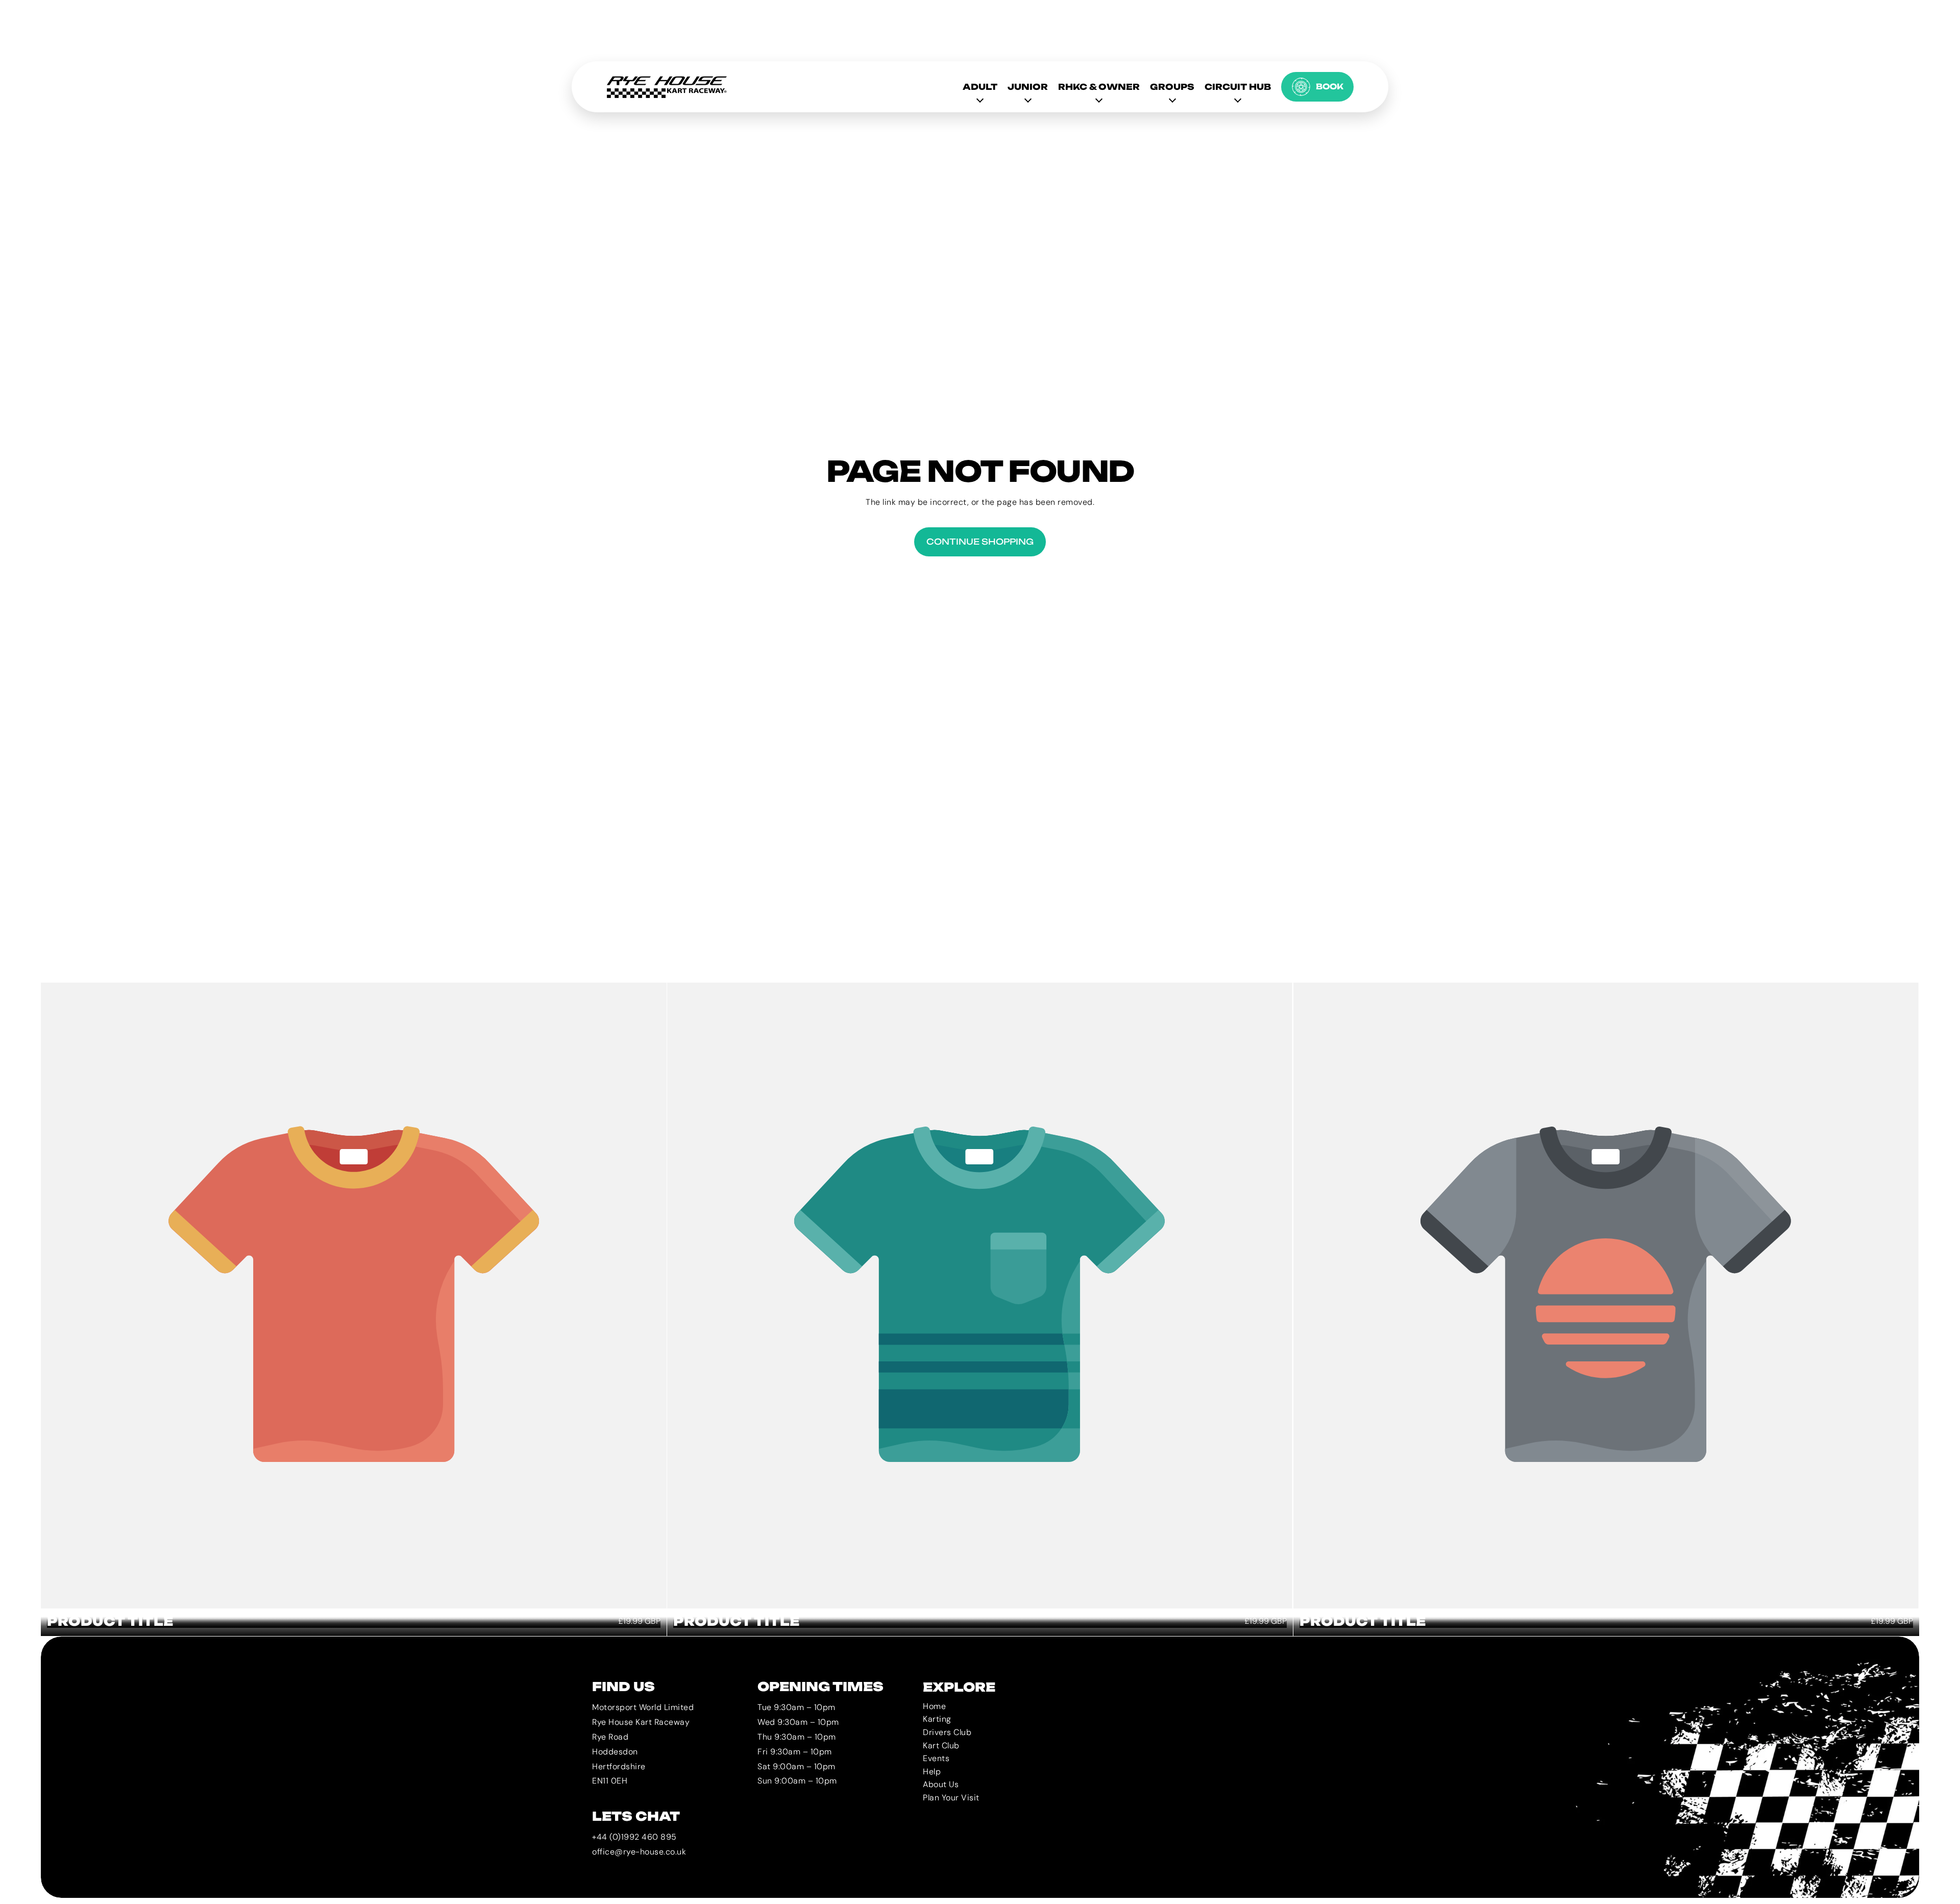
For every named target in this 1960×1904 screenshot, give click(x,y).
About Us (941, 1785)
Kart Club (941, 1746)
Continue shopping (980, 542)
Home (934, 1706)
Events (936, 1759)
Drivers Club (947, 1732)
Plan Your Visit (951, 1798)
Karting (937, 1719)
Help (932, 1772)
